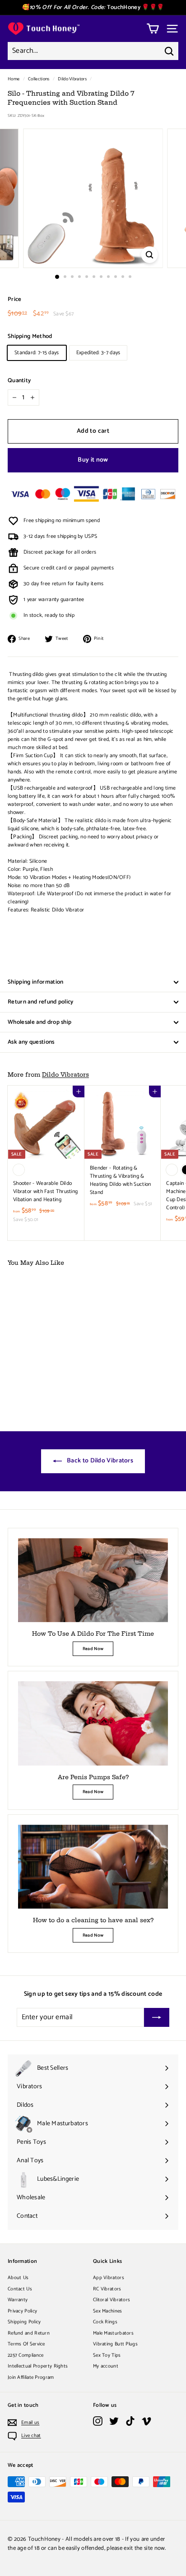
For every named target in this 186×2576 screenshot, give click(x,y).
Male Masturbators (113, 2333)
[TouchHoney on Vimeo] (146, 2421)
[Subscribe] (157, 2017)
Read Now (93, 1649)
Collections (39, 79)
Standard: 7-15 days (37, 353)
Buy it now (93, 460)
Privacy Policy (22, 2311)
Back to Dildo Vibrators (99, 1461)
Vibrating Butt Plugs (115, 2344)
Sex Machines (108, 2311)
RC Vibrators (107, 2289)
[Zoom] (150, 255)
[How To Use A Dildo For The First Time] (93, 1580)
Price (15, 300)
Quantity (19, 381)
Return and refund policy (41, 1002)
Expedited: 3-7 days (98, 353)
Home (14, 79)
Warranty (18, 2300)
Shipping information (36, 982)
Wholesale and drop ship (40, 1022)
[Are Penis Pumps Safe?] (93, 1723)
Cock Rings (105, 2322)
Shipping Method (30, 337)
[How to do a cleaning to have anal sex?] (93, 1867)
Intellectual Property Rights (38, 2366)
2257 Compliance (26, 2355)
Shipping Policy (24, 2322)
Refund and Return (29, 2333)
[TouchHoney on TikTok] (130, 2421)
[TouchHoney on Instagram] (98, 2421)
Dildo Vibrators (72, 79)
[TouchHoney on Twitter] (114, 2421)
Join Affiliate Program (31, 2377)
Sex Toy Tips (107, 2355)
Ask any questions (31, 1042)
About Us (18, 2278)
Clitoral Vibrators (112, 2300)
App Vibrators (109, 2278)
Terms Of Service (26, 2344)
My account (106, 2366)
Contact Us (20, 2289)
